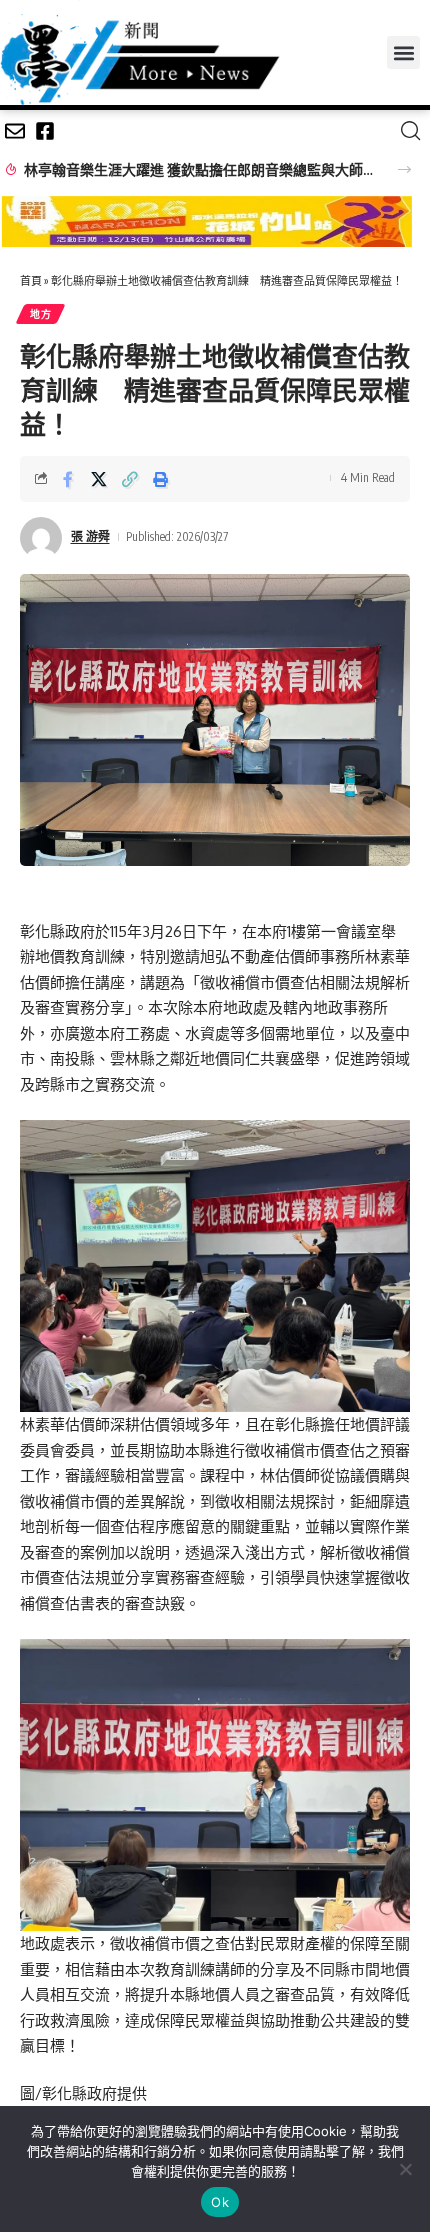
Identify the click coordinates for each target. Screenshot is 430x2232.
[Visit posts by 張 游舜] (41, 538)
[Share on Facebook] (68, 479)
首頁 (31, 280)
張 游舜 (90, 536)
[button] (403, 52)
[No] (405, 2169)
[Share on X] (99, 479)
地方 (40, 314)
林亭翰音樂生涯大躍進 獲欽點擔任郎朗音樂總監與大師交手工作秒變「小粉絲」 (199, 169)
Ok (220, 2202)
